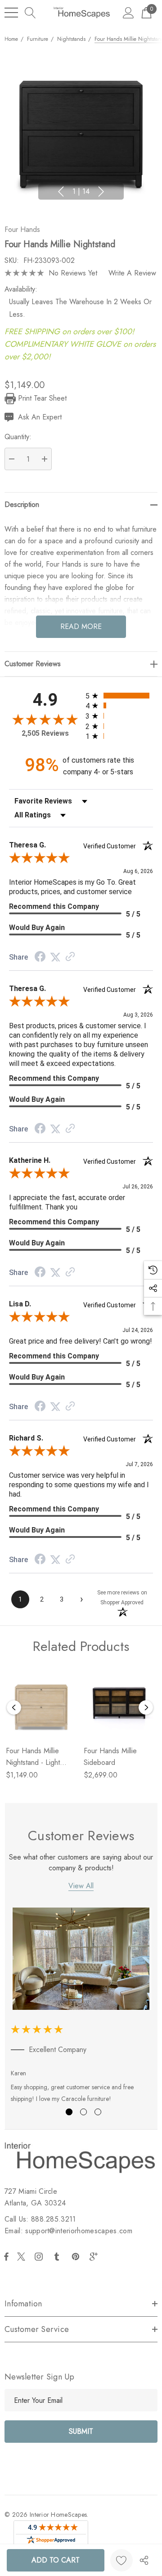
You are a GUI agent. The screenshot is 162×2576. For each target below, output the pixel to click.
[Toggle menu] (11, 13)
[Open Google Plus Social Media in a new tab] (95, 2257)
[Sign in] (128, 12)
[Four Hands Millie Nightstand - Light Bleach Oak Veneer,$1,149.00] (41, 1703)
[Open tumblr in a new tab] (58, 2257)
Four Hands (22, 229)
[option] (81, 2007)
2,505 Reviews (45, 733)
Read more (81, 627)
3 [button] (98, 2112)
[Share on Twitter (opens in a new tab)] (55, 957)
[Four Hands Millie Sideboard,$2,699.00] (119, 1703)
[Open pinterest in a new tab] (77, 2257)
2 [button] (83, 2112)
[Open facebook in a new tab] (6, 2257)
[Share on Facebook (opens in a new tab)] (40, 958)
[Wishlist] (121, 2560)
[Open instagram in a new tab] (40, 2257)
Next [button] (101, 192)
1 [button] (69, 2112)
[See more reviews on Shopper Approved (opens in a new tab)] (70, 957)
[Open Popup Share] (144, 2560)
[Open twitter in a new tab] (22, 2257)
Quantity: (18, 437)
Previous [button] (61, 192)
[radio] (119, 696)
